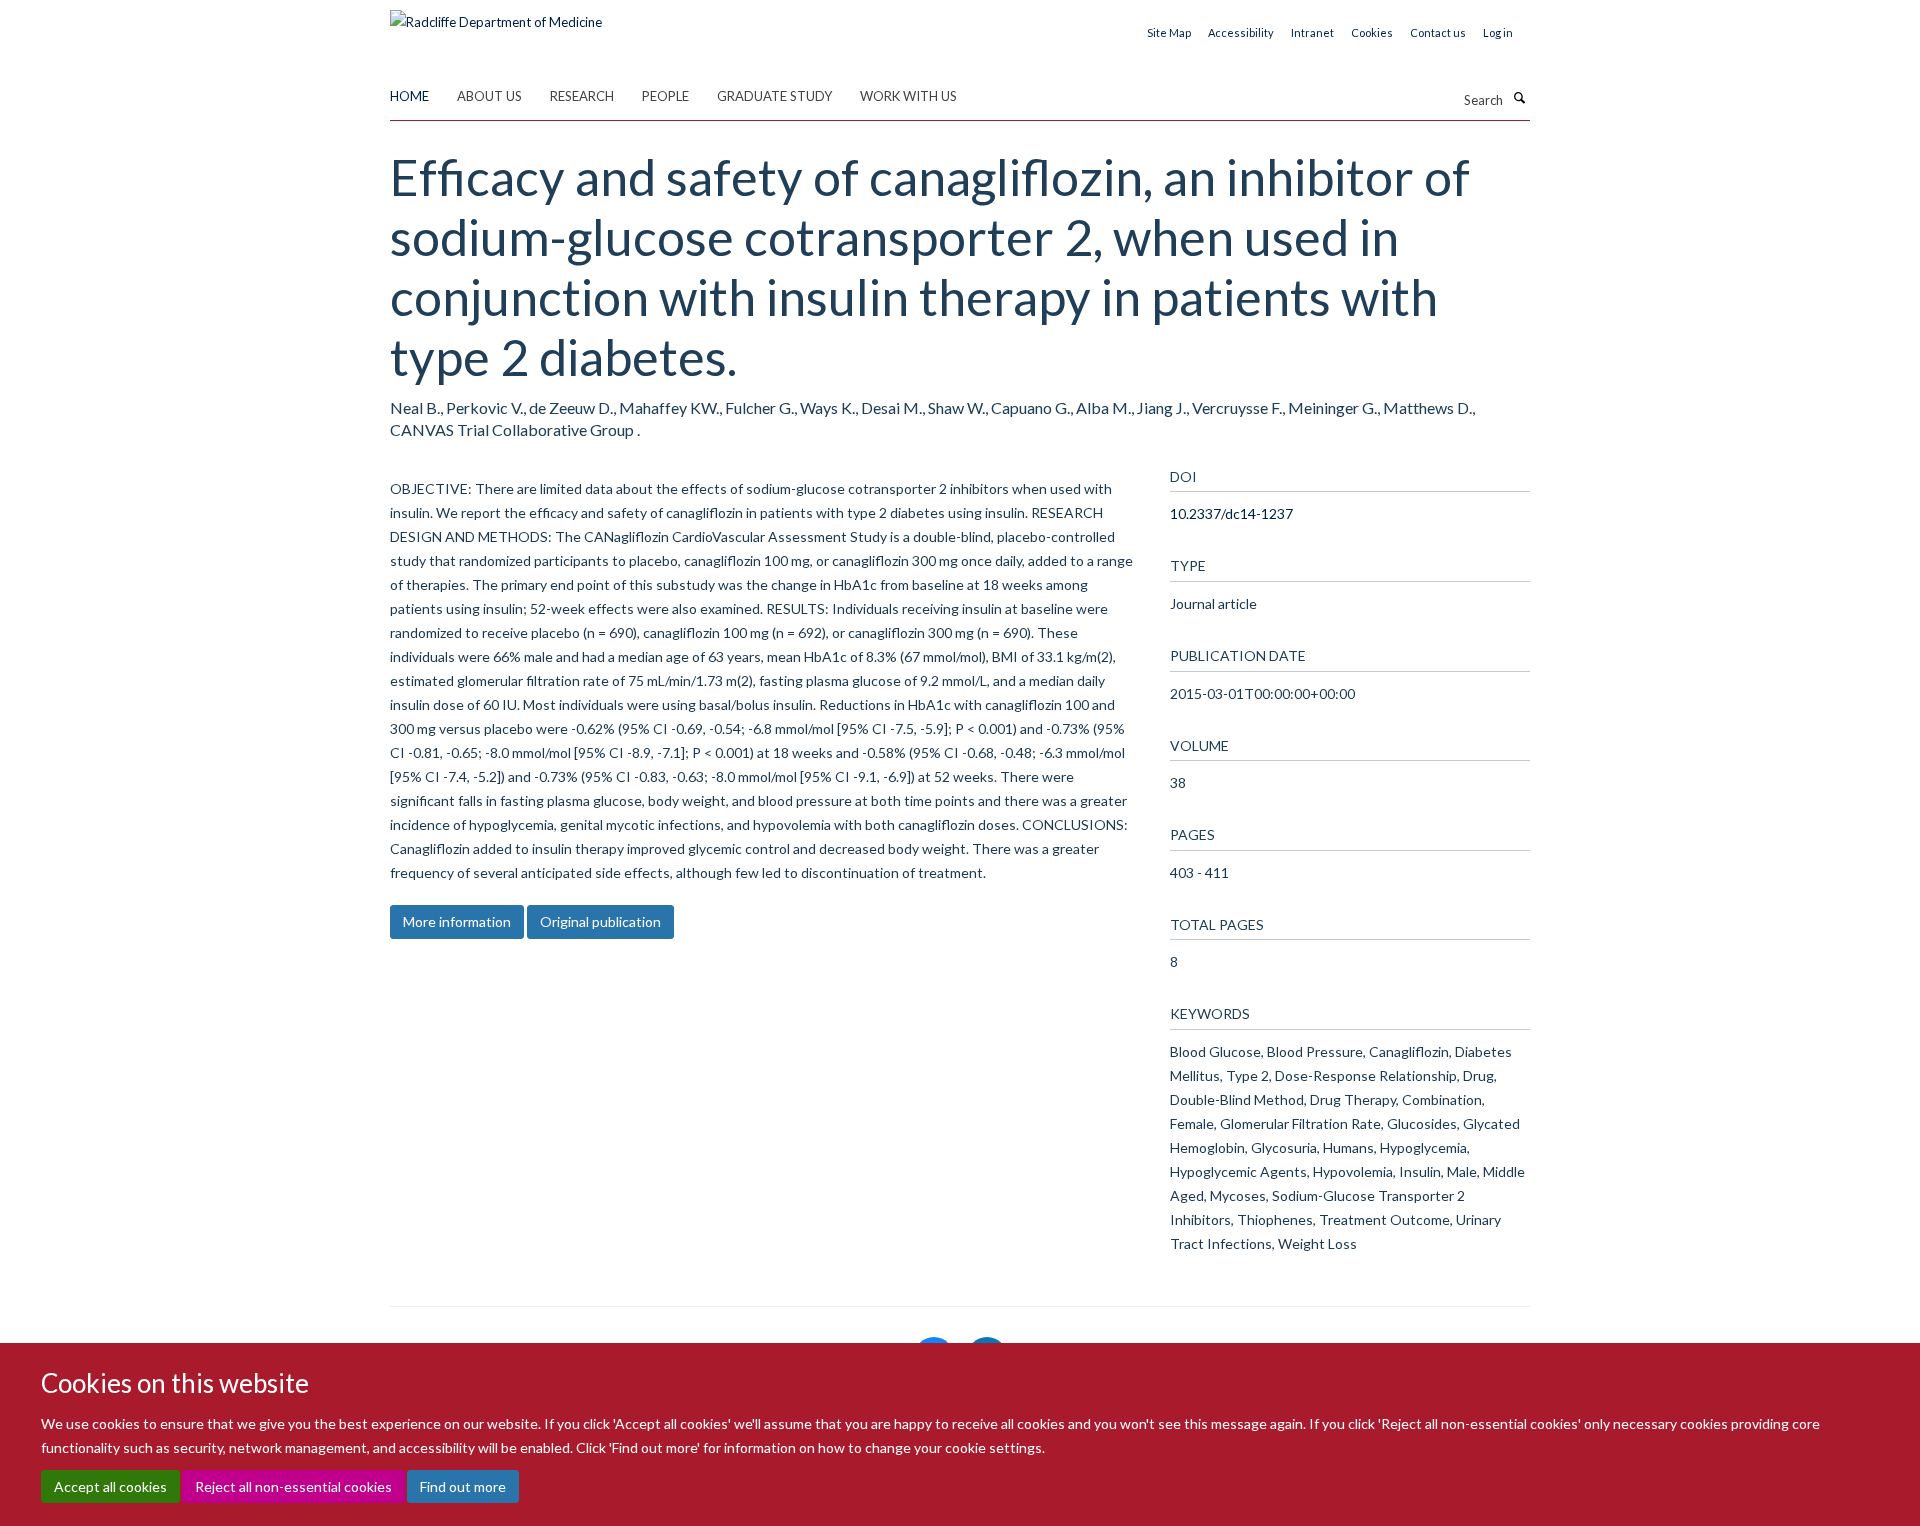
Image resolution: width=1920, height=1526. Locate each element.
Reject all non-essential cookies (293, 1486)
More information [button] (457, 921)
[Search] (1519, 98)
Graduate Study (774, 96)
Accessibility (1241, 32)
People (665, 96)
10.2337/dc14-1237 (1231, 513)
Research (582, 96)
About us (489, 96)
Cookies (1372, 32)
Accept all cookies (110, 1486)
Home (409, 96)
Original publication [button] (600, 921)
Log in (1498, 32)
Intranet (1312, 32)
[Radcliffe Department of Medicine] (496, 15)
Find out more (463, 1486)
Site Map (1169, 32)
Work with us (908, 96)
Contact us (1438, 32)
